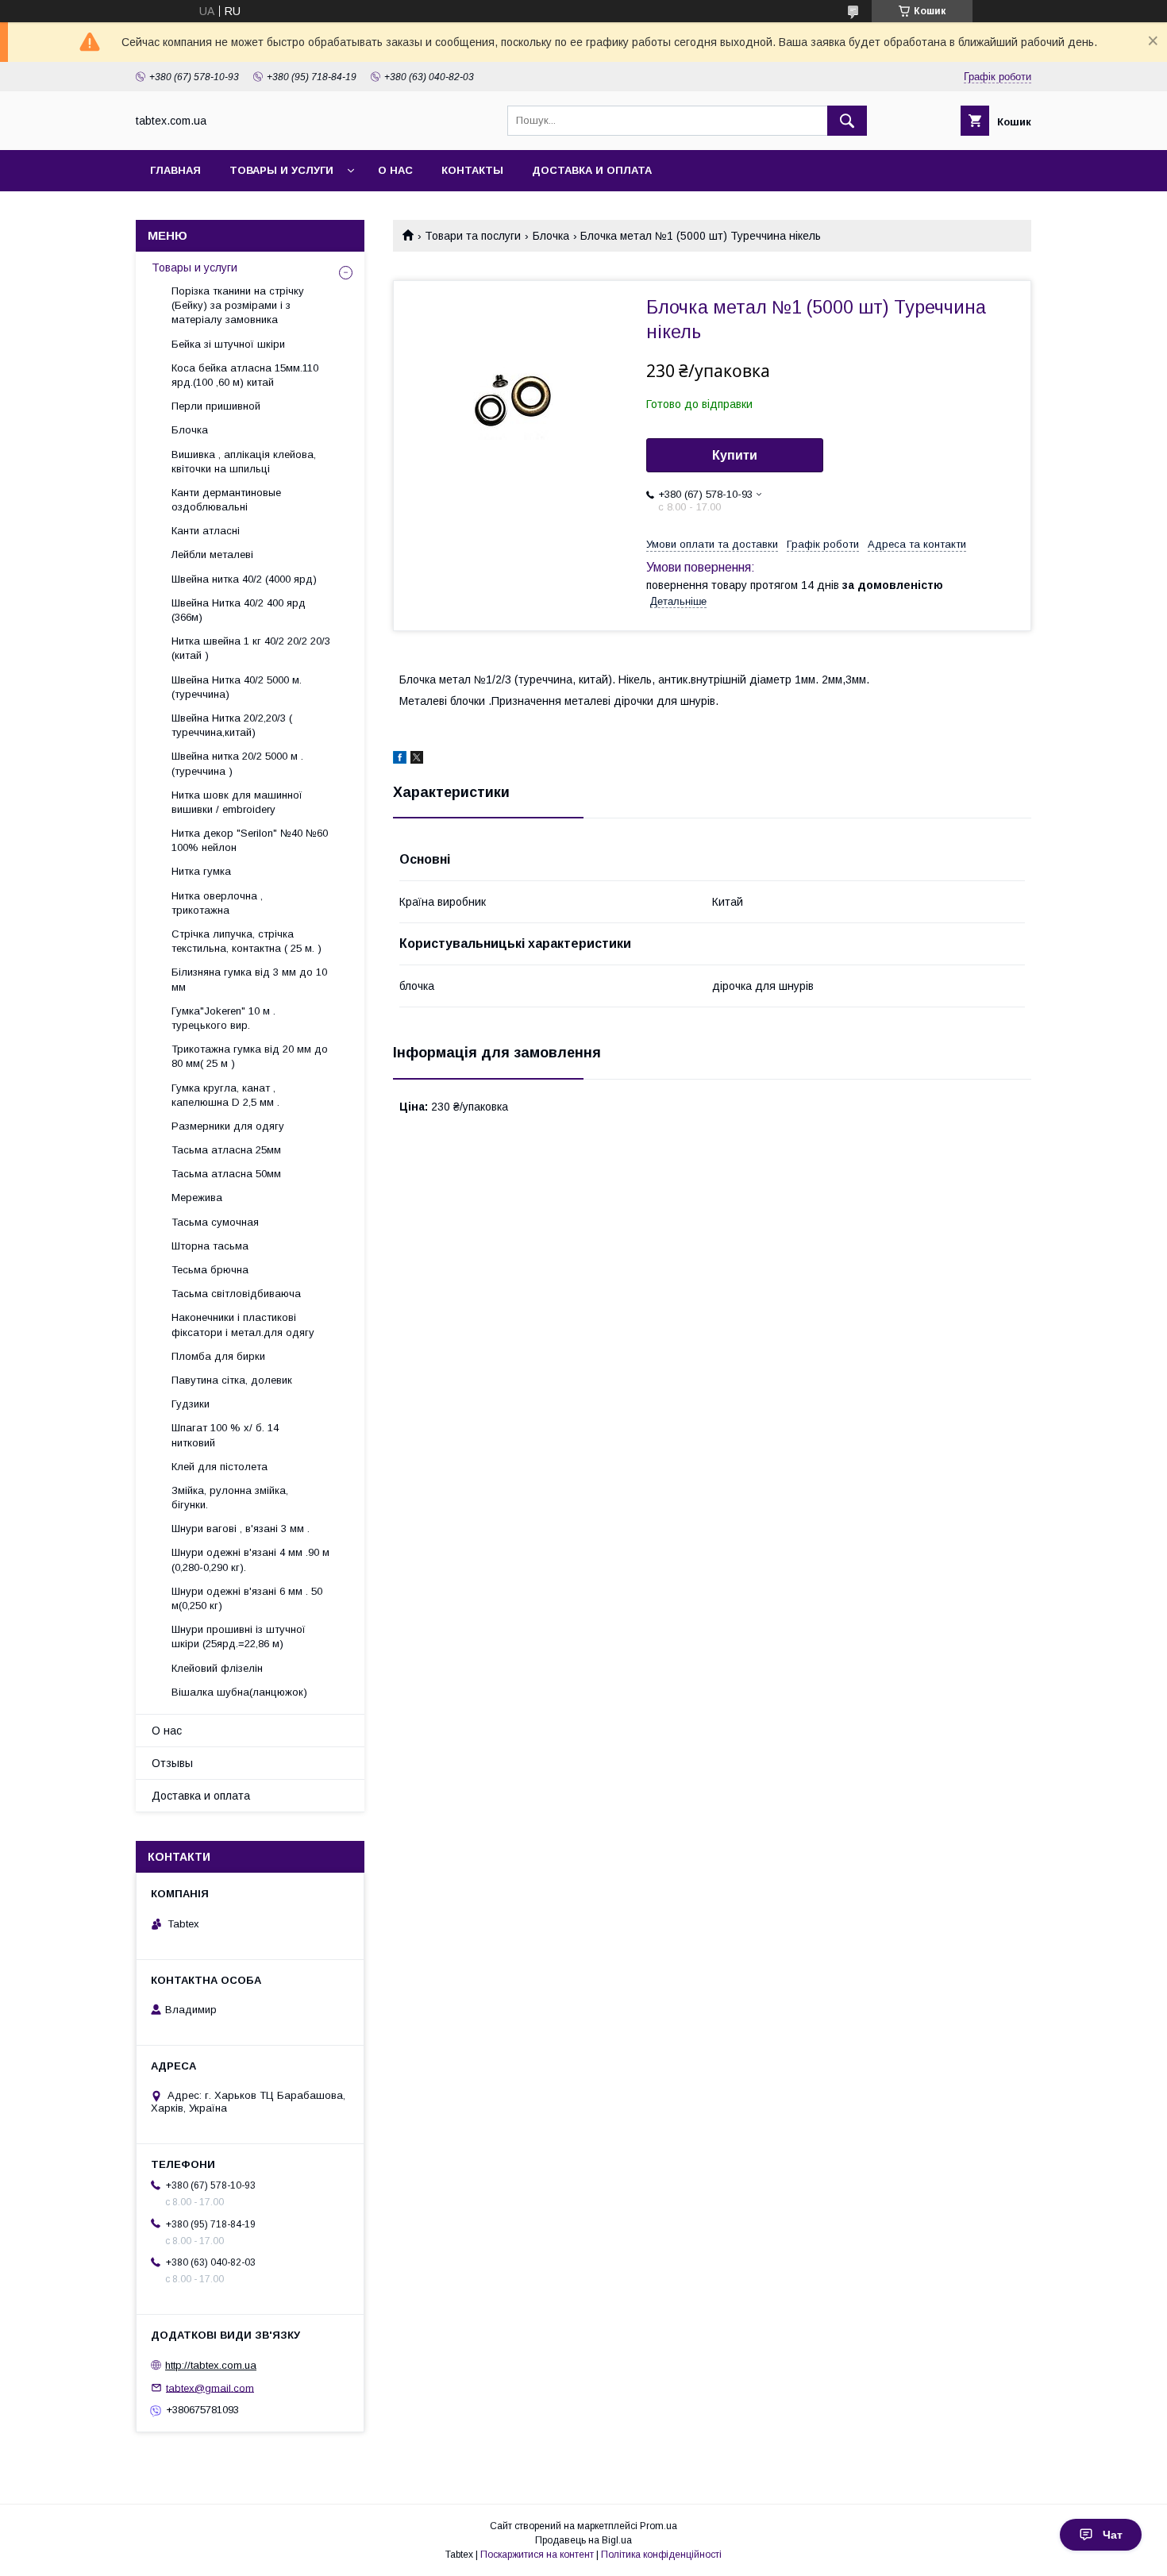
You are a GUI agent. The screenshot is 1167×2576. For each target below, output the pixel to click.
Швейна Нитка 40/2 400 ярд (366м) (239, 610)
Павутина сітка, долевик (232, 1380)
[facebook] (400, 760)
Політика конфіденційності (661, 2555)
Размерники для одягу (228, 1126)
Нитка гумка (201, 871)
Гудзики (191, 1404)
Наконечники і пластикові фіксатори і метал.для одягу (243, 1325)
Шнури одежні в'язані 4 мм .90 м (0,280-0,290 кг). (250, 1559)
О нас (395, 170)
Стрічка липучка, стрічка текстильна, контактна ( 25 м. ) (246, 941)
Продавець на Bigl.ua (583, 2540)
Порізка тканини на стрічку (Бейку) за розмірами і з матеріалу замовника (238, 305)
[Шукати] (847, 121)
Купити (735, 455)
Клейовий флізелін (217, 1668)
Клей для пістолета (220, 1467)
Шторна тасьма (210, 1246)
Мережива (197, 1198)
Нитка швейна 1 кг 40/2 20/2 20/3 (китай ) (251, 648)
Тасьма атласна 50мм (226, 1174)
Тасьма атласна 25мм (226, 1150)
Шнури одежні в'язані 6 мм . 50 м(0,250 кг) (247, 1598)
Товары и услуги (281, 170)
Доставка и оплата (592, 170)
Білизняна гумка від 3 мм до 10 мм (249, 979)
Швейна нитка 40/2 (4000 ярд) (244, 579)
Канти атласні (206, 531)
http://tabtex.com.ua (211, 2365)
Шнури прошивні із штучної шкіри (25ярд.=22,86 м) (239, 1636)
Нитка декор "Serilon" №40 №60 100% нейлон (250, 840)
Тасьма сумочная (215, 1222)
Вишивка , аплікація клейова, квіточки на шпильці (244, 462)
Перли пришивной (216, 406)
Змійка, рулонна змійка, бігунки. (230, 1498)
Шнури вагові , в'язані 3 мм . (241, 1529)
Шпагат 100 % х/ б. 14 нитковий (225, 1435)
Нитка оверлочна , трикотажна (217, 903)
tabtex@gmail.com (210, 2387)
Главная (175, 170)
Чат (1113, 2535)
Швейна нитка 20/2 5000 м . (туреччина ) (237, 763)
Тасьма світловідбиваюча (236, 1294)
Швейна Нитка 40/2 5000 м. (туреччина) (237, 687)
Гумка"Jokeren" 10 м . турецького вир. (223, 1018)
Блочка (551, 236)
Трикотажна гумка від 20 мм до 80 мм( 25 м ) (250, 1056)
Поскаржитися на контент (537, 2555)
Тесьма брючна (210, 1270)
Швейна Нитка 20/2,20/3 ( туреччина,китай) (232, 725)
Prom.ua (659, 2526)
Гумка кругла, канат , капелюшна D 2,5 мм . (225, 1095)
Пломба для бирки (218, 1356)
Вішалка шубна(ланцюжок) (239, 1692)
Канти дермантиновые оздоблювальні (226, 500)
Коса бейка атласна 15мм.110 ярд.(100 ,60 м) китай (245, 375)
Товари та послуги (473, 236)
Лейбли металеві (212, 554)
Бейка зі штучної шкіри (228, 344)
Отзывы (172, 1763)
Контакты (472, 170)
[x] (417, 760)
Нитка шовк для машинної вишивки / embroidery (237, 802)
